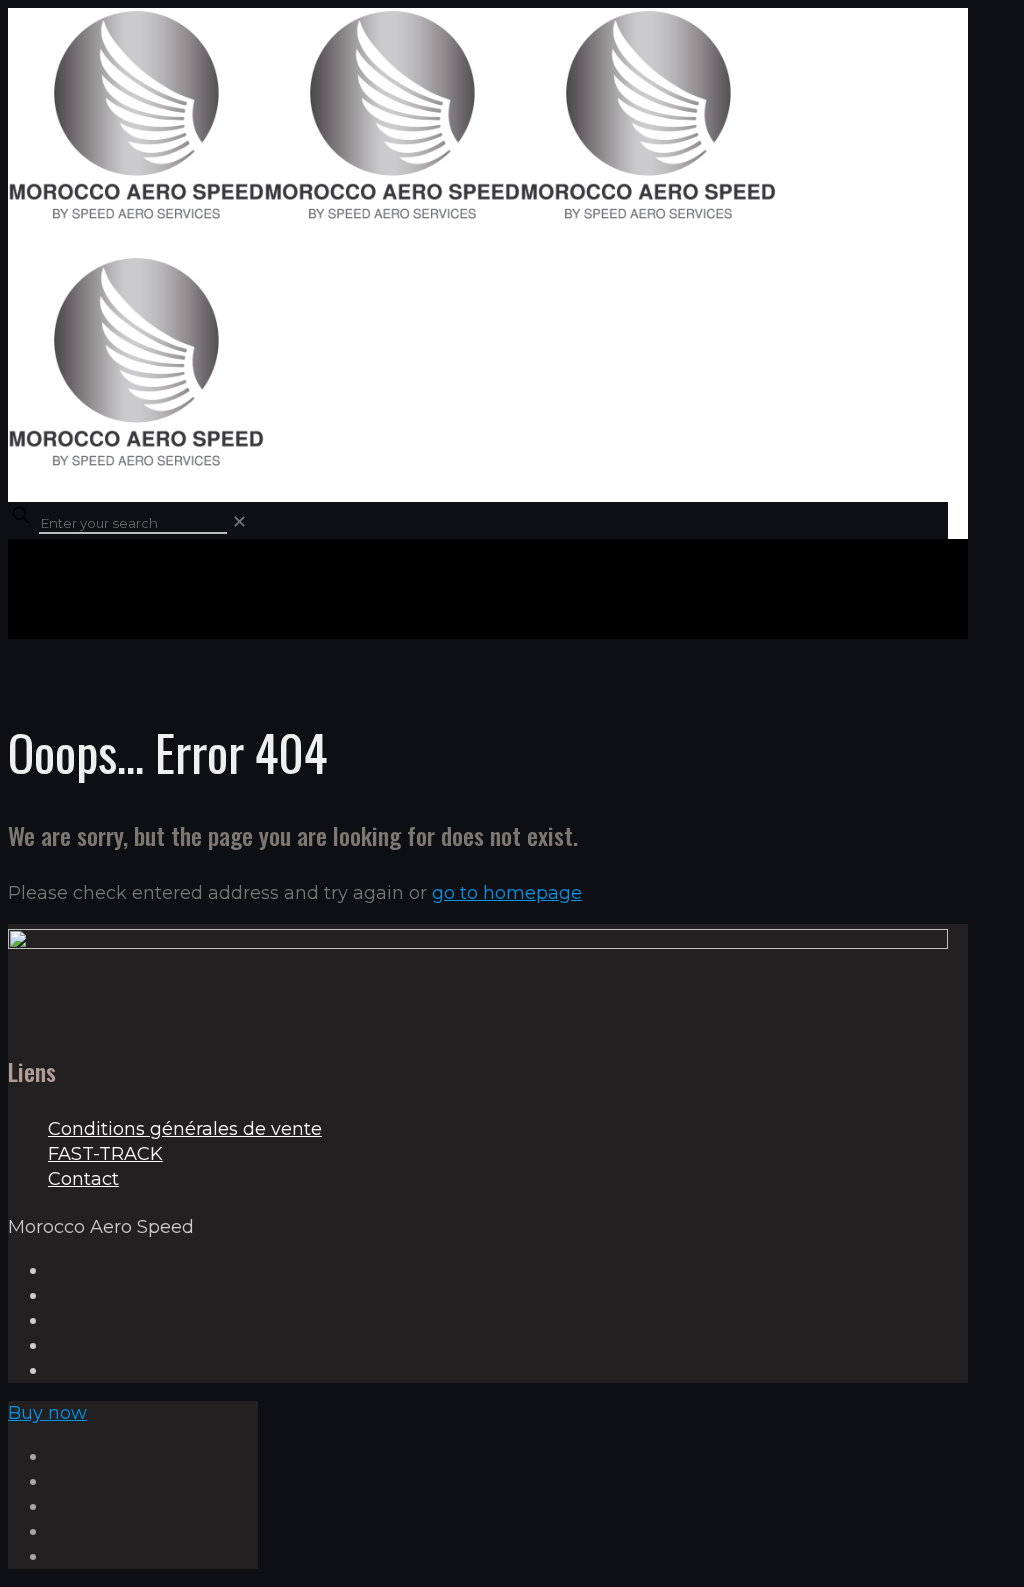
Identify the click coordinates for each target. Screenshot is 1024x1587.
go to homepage (507, 893)
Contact (83, 1179)
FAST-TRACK (105, 1154)
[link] (239, 522)
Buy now (47, 1413)
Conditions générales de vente (185, 1129)
